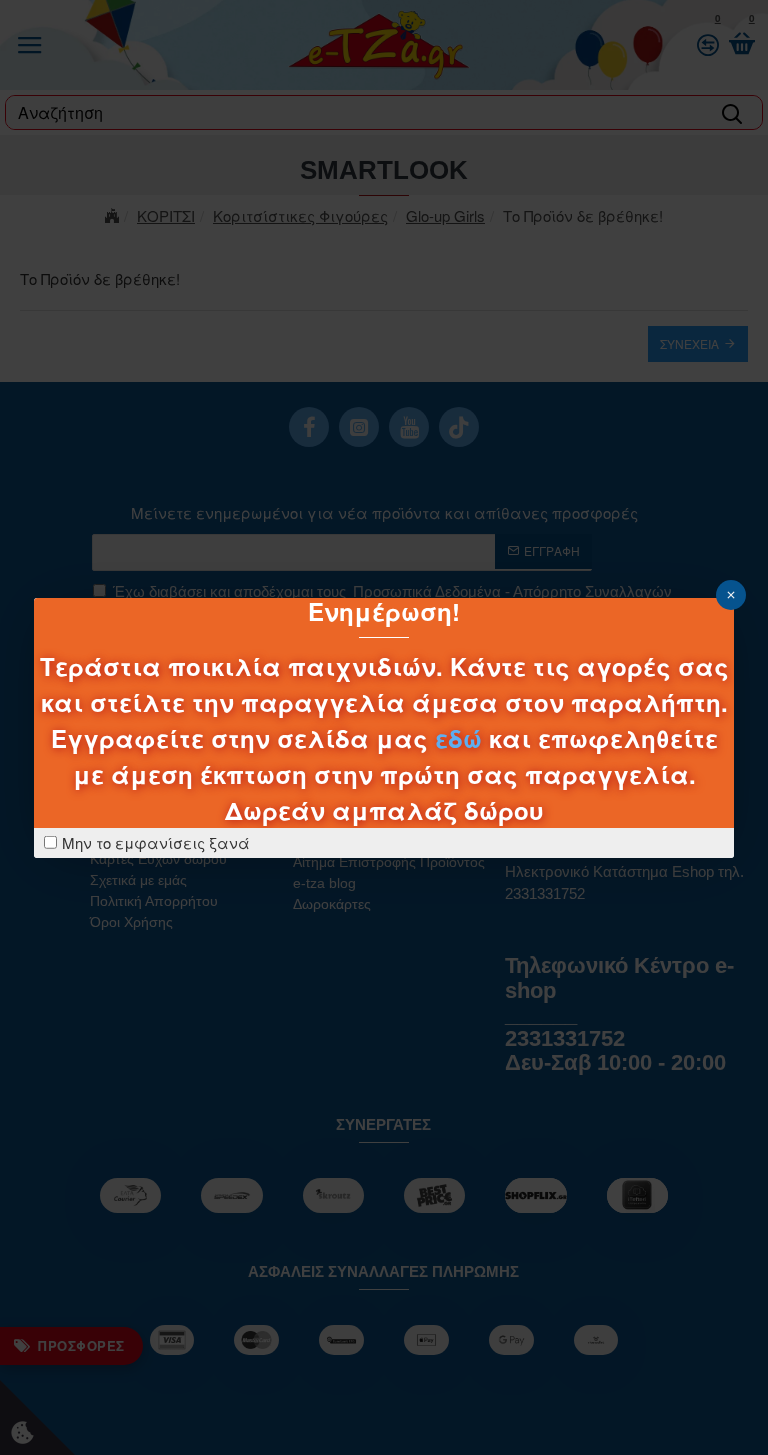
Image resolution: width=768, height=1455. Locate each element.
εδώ (458, 738)
